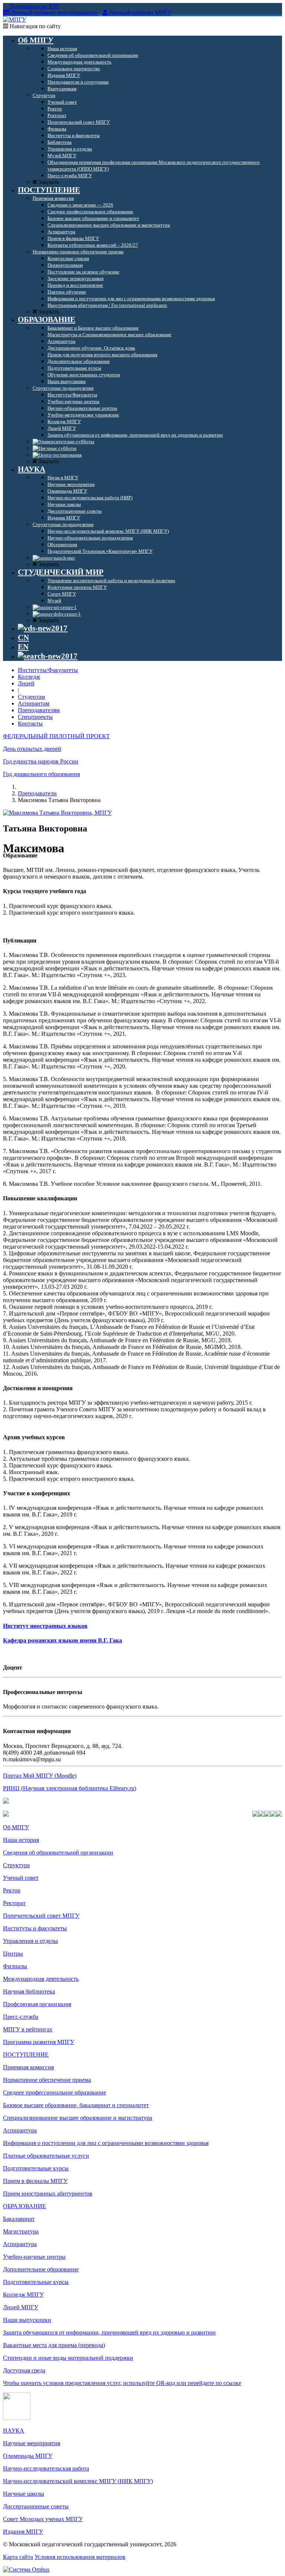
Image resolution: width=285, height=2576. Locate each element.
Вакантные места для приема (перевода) (54, 2345)
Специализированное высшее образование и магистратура (78, 2118)
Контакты (30, 724)
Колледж (29, 677)
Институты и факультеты (35, 1928)
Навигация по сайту (35, 26)
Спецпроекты (35, 717)
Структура (16, 1865)
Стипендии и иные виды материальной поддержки (68, 2358)
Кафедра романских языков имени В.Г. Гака (63, 1640)
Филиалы (15, 1966)
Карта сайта (18, 2557)
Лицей (26, 683)
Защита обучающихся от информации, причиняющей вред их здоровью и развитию (109, 2332)
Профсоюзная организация (37, 2004)
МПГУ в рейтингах (28, 2029)
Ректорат (14, 1903)
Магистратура (21, 2231)
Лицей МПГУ (21, 2307)
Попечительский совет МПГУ (41, 1916)
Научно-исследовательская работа (46, 2468)
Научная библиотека (29, 1991)
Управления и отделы (30, 1941)
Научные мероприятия (32, 2443)
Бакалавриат (19, 2219)
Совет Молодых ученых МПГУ (43, 2519)
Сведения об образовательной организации (58, 1852)
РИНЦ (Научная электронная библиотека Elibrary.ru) (70, 1788)
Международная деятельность (41, 1979)
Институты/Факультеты (48, 670)
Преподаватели (37, 793)
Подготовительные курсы (36, 2168)
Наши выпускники (27, 2320)
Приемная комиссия (28, 2067)
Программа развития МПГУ (39, 2042)
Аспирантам (34, 703)
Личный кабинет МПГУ (140, 13)
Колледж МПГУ (23, 2295)
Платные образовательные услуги (46, 2156)
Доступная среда (24, 2370)
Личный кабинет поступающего (54, 13)
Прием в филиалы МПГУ (35, 2181)
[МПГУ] (14, 20)
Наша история (21, 1840)
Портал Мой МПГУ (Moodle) (40, 1776)
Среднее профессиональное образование (55, 2092)
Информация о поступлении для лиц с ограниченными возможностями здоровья (106, 2143)
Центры (13, 1954)
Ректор (12, 1890)
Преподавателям (39, 710)
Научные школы (24, 2494)
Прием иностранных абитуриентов (48, 2194)
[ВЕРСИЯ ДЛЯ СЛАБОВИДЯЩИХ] (43, 628)
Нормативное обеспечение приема (47, 2080)
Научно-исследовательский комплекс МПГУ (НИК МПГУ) (78, 2481)
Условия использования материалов (80, 2557)
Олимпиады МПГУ (28, 2456)
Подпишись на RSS (34, 6)
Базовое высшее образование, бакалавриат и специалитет (76, 2105)
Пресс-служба (21, 2017)
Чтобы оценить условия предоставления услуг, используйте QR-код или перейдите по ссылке (122, 2383)
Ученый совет (21, 1878)
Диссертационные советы (36, 2506)
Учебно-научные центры (34, 2257)
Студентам (31, 697)
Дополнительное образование (41, 2269)
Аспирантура (20, 2130)
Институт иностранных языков (45, 1626)
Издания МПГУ (23, 2532)
